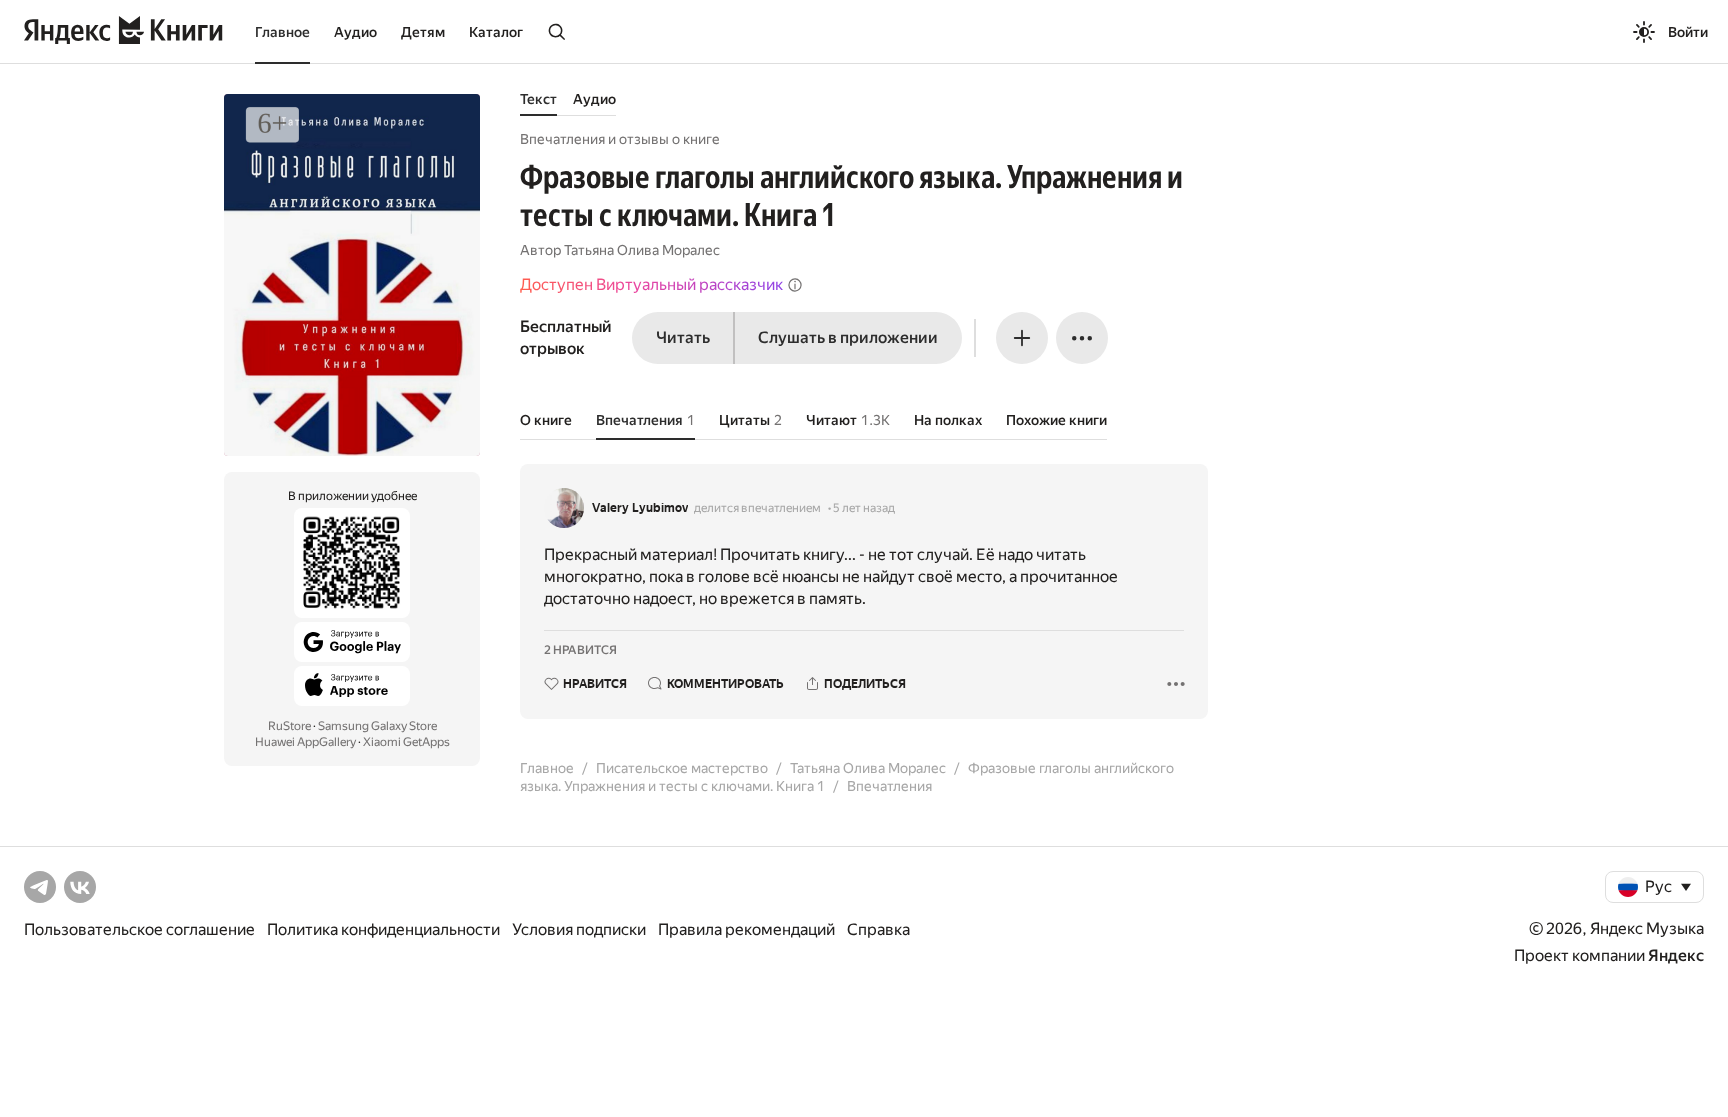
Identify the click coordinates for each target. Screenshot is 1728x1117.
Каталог (496, 32)
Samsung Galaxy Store (377, 726)
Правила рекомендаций (746, 929)
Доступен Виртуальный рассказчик (651, 284)
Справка (878, 929)
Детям (423, 32)
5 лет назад (864, 508)
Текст (538, 99)
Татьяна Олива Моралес (642, 250)
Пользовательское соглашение (139, 929)
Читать (683, 337)
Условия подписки (579, 929)
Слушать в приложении (848, 337)
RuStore (289, 726)
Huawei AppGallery (305, 742)
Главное (282, 32)
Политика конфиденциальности (383, 929)
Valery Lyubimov (640, 508)
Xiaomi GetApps (406, 742)
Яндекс (1676, 955)
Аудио (355, 32)
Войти (1688, 32)
